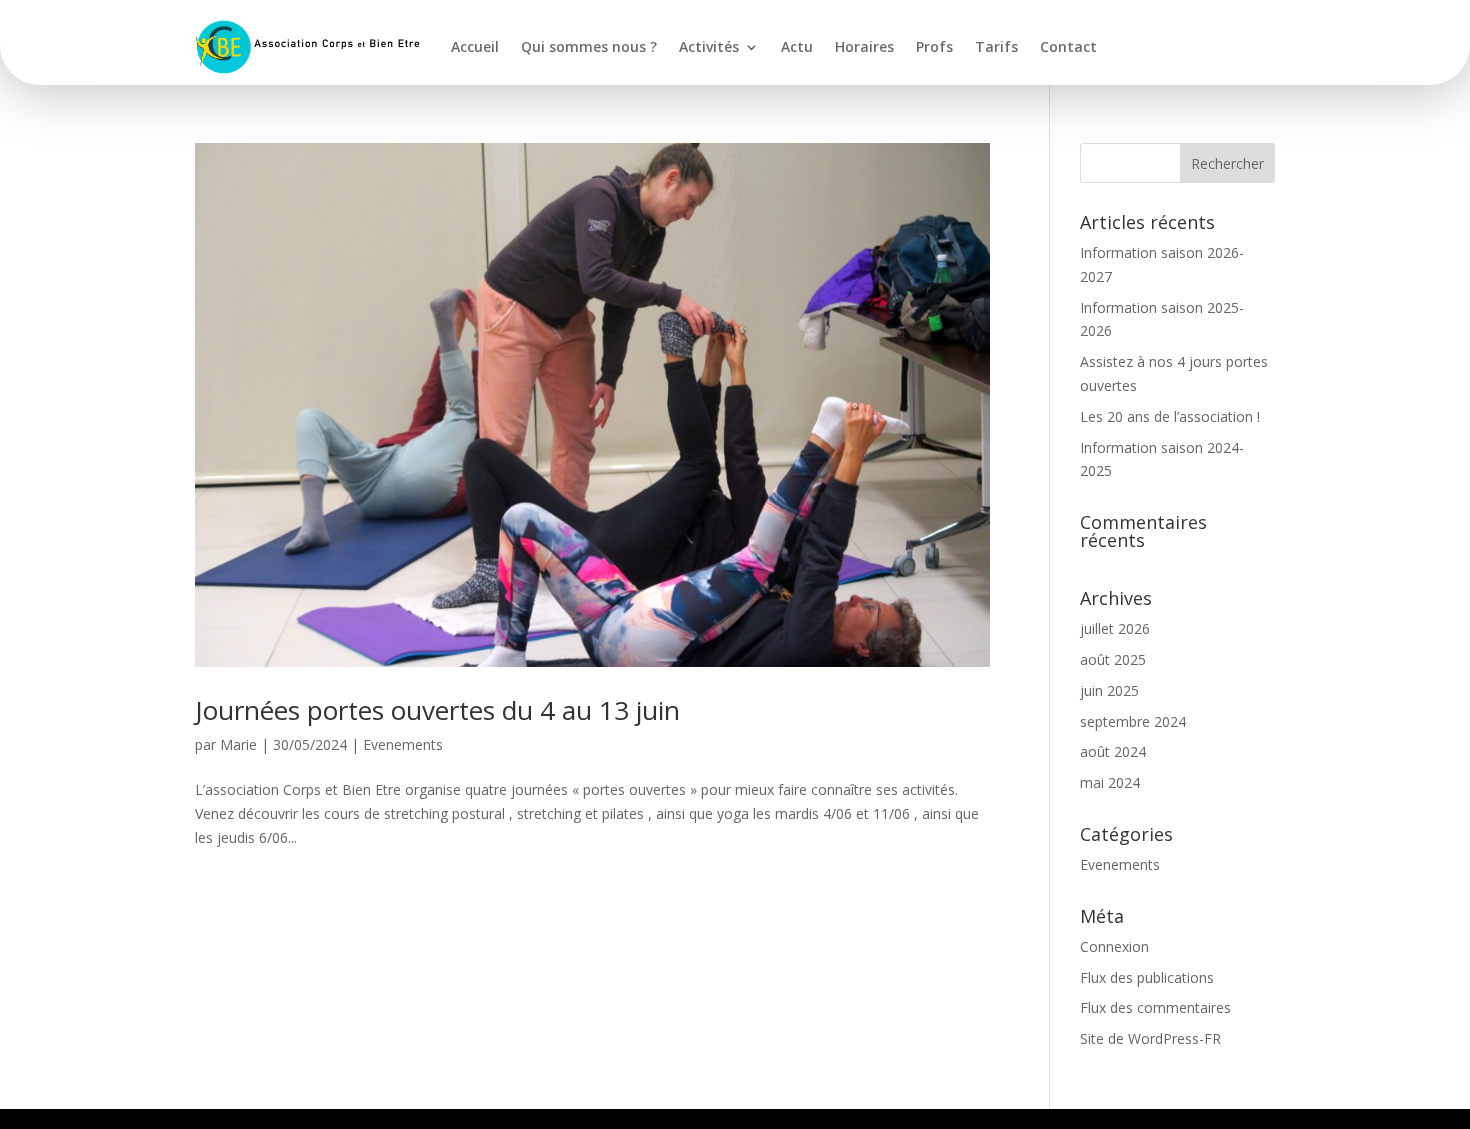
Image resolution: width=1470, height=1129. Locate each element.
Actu (797, 46)
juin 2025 (1109, 690)
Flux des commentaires (1155, 1007)
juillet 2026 (1115, 628)
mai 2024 (1110, 782)
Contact (1068, 46)
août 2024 (1113, 751)
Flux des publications (1147, 977)
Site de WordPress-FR (1150, 1038)
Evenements (403, 744)
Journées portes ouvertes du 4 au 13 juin (437, 710)
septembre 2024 (1133, 721)
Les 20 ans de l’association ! (1170, 416)
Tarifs (996, 46)
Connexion (1114, 946)
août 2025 (1113, 659)
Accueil (475, 46)
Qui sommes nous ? (589, 46)
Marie (238, 744)
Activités (709, 46)
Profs (934, 46)
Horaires (864, 46)
